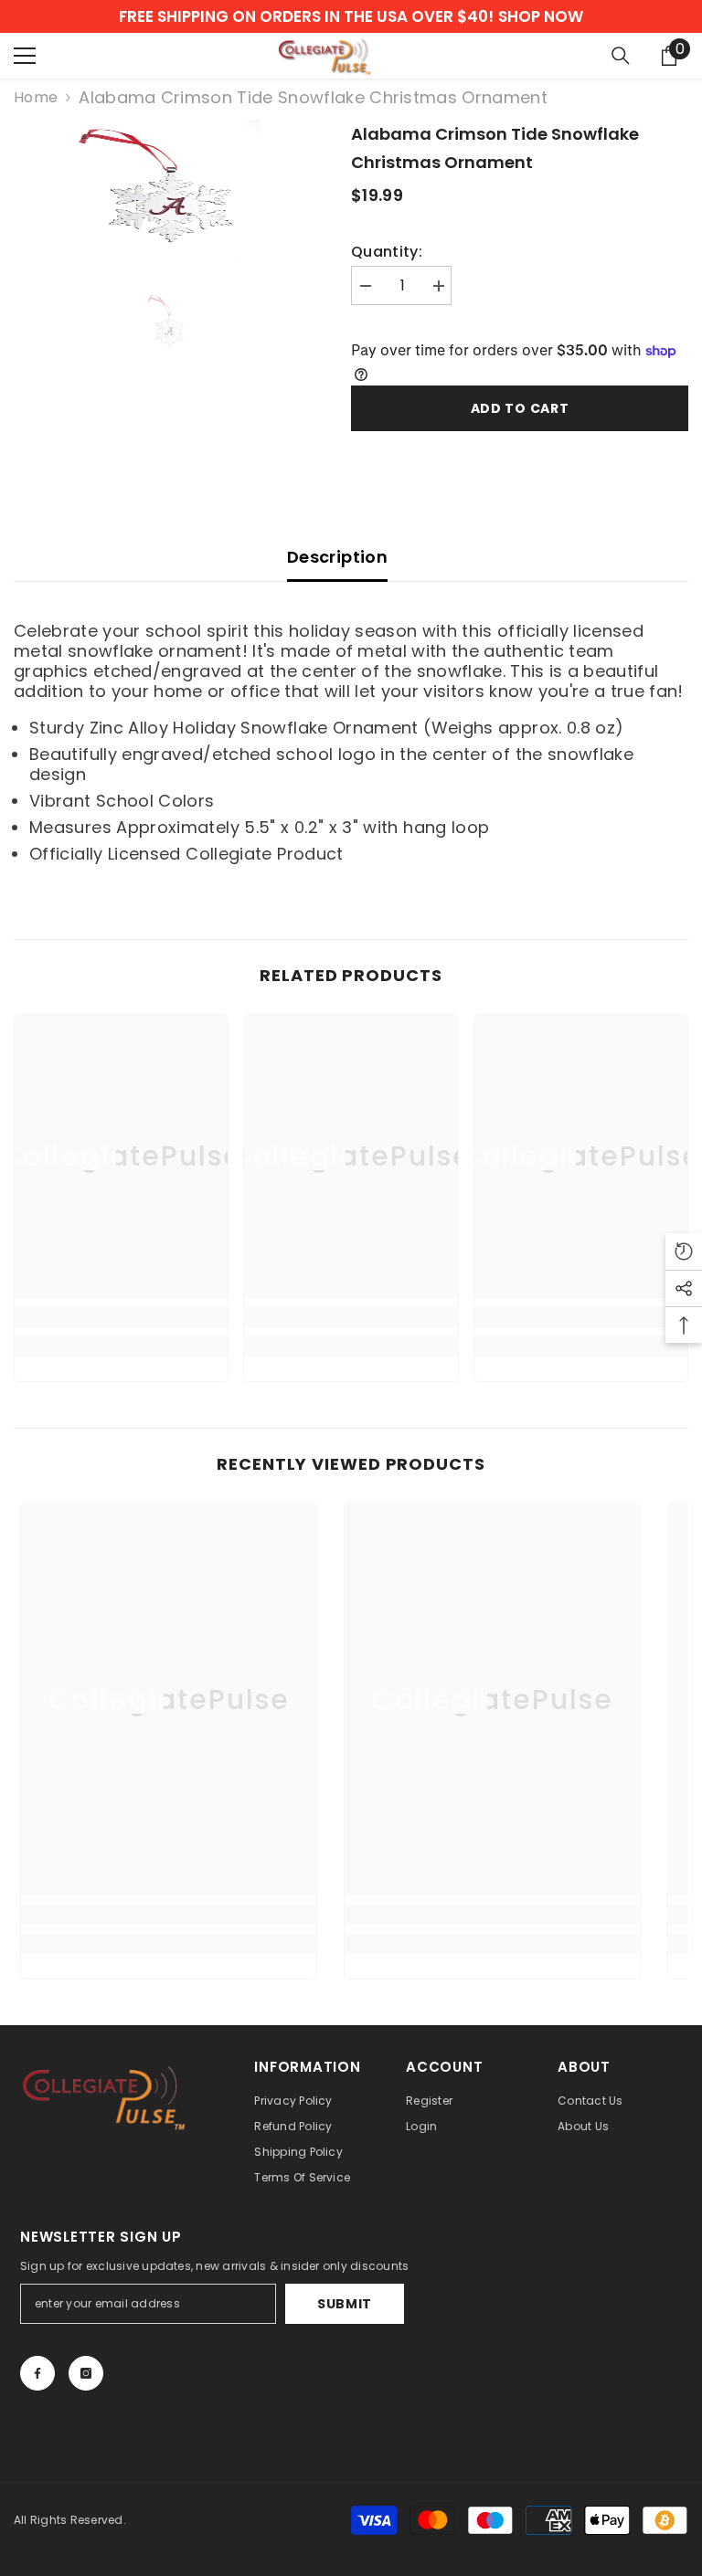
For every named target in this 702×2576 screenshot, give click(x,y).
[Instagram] (86, 2373)
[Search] (621, 56)
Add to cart (520, 408)
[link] (121, 1317)
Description (337, 557)
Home (36, 98)
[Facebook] (37, 2373)
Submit (345, 2304)
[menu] (25, 56)
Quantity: (387, 252)
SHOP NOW (541, 16)
